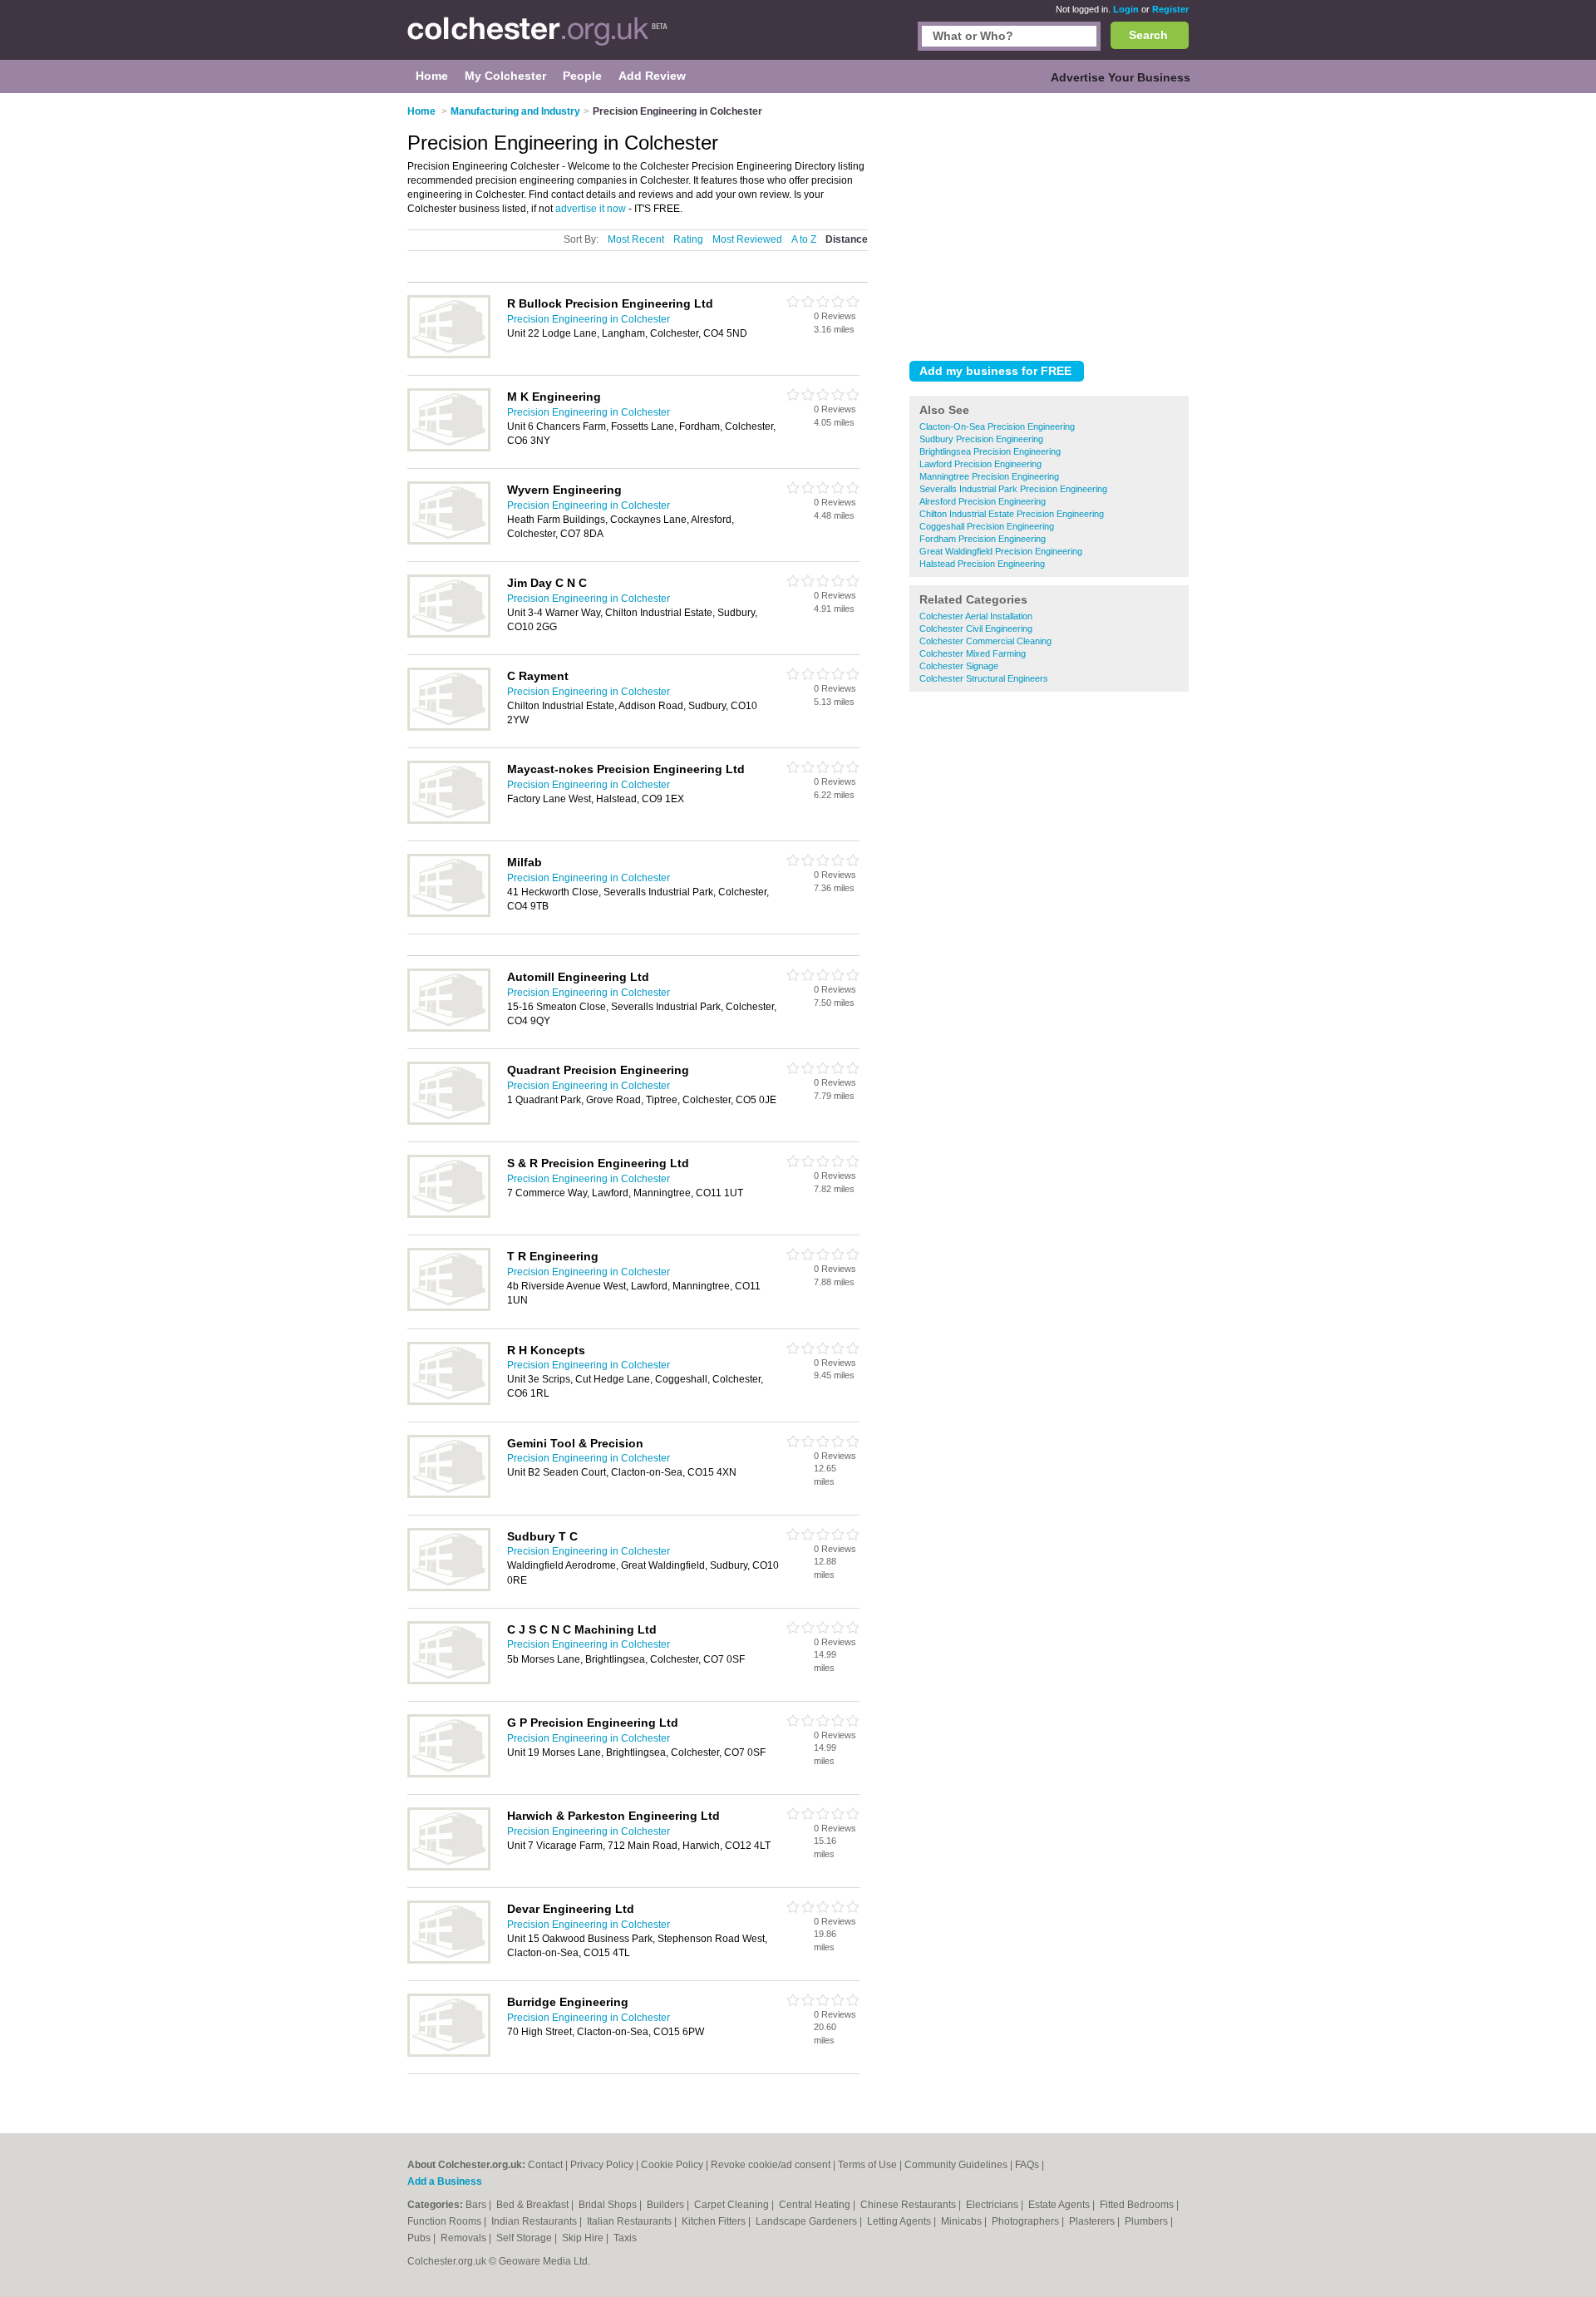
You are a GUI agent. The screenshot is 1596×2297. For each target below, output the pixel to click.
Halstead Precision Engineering (982, 564)
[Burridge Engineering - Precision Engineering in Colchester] (449, 2053)
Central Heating (816, 2205)
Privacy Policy (602, 2165)
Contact (545, 2165)
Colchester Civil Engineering (976, 628)
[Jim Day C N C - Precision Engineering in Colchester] (449, 634)
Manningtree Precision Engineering (989, 476)
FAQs (1027, 2165)
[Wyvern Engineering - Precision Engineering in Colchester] (449, 541)
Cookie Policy (672, 2165)
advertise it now (591, 209)
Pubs (420, 2238)
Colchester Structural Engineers (984, 678)
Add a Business (445, 2181)
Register (1170, 9)
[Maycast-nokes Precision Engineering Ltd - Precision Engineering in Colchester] (449, 821)
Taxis (625, 2238)
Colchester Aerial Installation (976, 616)
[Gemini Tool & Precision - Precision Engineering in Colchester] (449, 1495)
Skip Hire (584, 2238)
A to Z (804, 239)
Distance (847, 239)
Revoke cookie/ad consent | (774, 2165)
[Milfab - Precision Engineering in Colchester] (449, 914)
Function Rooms (446, 2221)
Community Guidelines (956, 2165)
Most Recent (636, 239)
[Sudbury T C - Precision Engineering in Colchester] (449, 1588)
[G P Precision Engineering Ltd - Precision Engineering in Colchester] (449, 1774)
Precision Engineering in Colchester (589, 319)
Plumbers (1148, 2221)
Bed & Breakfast (534, 2205)
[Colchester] (538, 38)
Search (1148, 35)
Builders (667, 2205)
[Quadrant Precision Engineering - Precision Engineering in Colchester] (449, 1121)
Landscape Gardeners (808, 2221)
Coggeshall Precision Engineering (987, 526)
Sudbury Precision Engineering (981, 439)
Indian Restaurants (535, 2221)
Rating (688, 239)
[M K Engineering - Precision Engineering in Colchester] (449, 448)
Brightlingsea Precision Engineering (990, 451)
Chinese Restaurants (909, 2205)
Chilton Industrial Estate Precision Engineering (1012, 514)
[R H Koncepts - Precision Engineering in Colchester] (449, 1402)
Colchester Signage (959, 666)
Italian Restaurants (631, 2221)
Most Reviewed (747, 239)
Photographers (1027, 2221)
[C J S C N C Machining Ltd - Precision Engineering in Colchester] (449, 1681)
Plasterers (1093, 2221)
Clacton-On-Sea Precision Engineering (997, 426)
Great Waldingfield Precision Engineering (1001, 551)
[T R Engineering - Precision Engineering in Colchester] (449, 1308)
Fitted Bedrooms (1138, 2205)
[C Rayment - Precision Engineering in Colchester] (449, 727)
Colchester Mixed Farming (973, 653)
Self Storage (525, 2238)
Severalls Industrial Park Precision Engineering (1013, 489)
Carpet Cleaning (733, 2205)
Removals (465, 2238)
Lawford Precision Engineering (980, 464)
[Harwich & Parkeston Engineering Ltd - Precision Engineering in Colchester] (449, 1867)
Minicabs (963, 2221)
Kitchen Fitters (715, 2221)
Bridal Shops (609, 2205)
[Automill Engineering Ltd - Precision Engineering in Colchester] (449, 1028)
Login (1126, 9)
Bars (477, 2205)
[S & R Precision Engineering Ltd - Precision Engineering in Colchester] (449, 1215)
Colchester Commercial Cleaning (985, 641)
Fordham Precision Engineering (983, 539)
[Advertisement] (1049, 224)
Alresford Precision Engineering (983, 501)
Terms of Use (867, 2165)
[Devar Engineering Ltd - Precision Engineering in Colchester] (449, 1960)
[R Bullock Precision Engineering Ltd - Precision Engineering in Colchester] (449, 355)
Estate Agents (1060, 2205)
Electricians (993, 2205)
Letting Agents (900, 2221)
